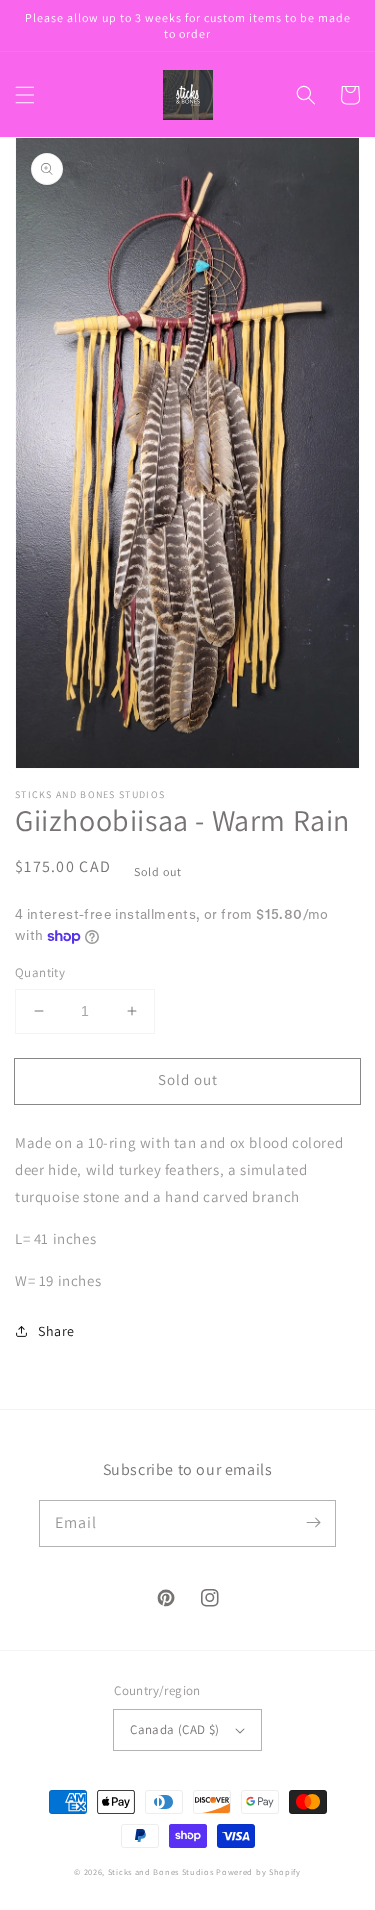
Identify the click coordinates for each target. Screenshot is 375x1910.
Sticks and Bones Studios (161, 1871)
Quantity (40, 972)
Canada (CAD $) (175, 1729)
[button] (25, 95)
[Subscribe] (313, 1523)
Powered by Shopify (258, 1871)
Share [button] (56, 1331)
